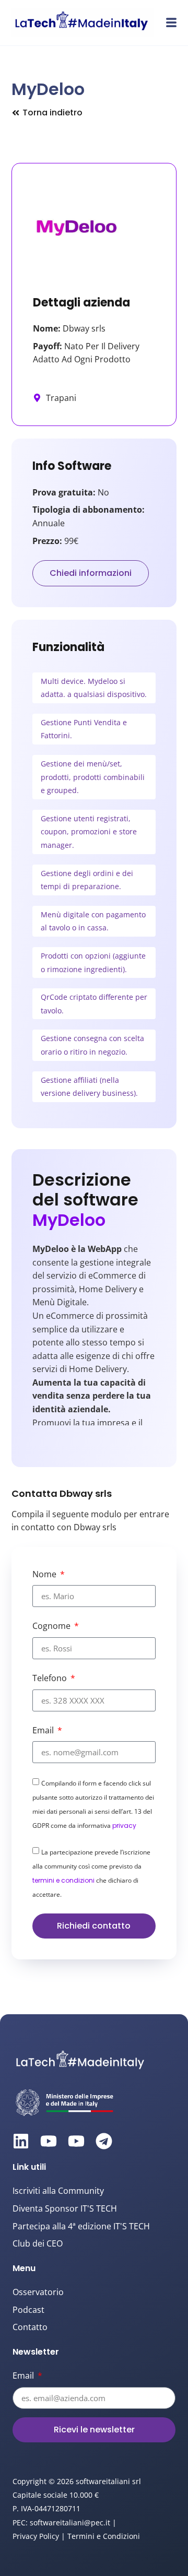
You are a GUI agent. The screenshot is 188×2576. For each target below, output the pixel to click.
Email (44, 1730)
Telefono (51, 1678)
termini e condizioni (63, 1880)
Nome (45, 1574)
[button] (171, 22)
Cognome (52, 1626)
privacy (124, 1825)
